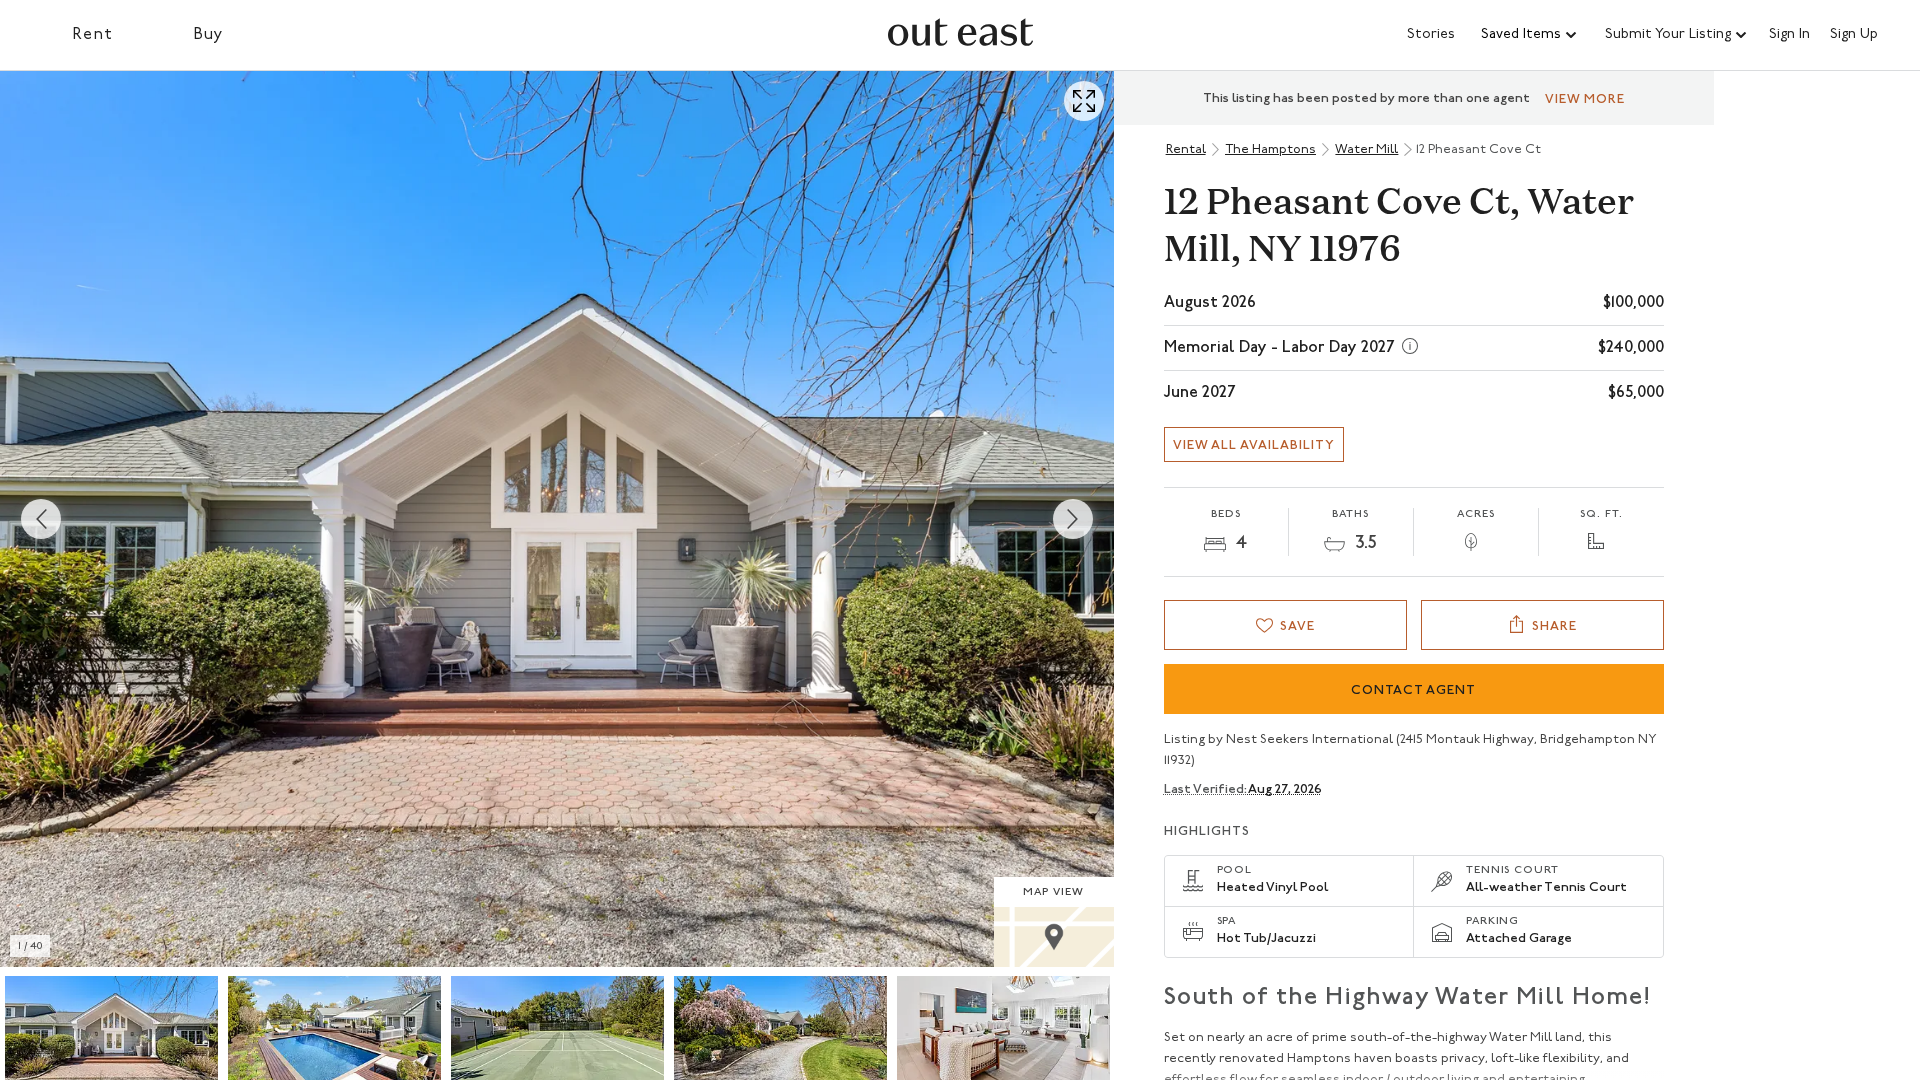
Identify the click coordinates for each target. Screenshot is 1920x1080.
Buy (208, 35)
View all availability (1254, 445)
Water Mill (1366, 149)
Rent (92, 35)
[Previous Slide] (41, 519)
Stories (1431, 34)
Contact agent (1413, 690)
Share (1554, 626)
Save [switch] (1297, 626)
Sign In (1789, 35)
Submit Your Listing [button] (1668, 34)
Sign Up (1854, 35)
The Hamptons (1270, 149)
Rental (1186, 149)
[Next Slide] (1073, 519)
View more (1585, 99)
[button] (1530, 35)
